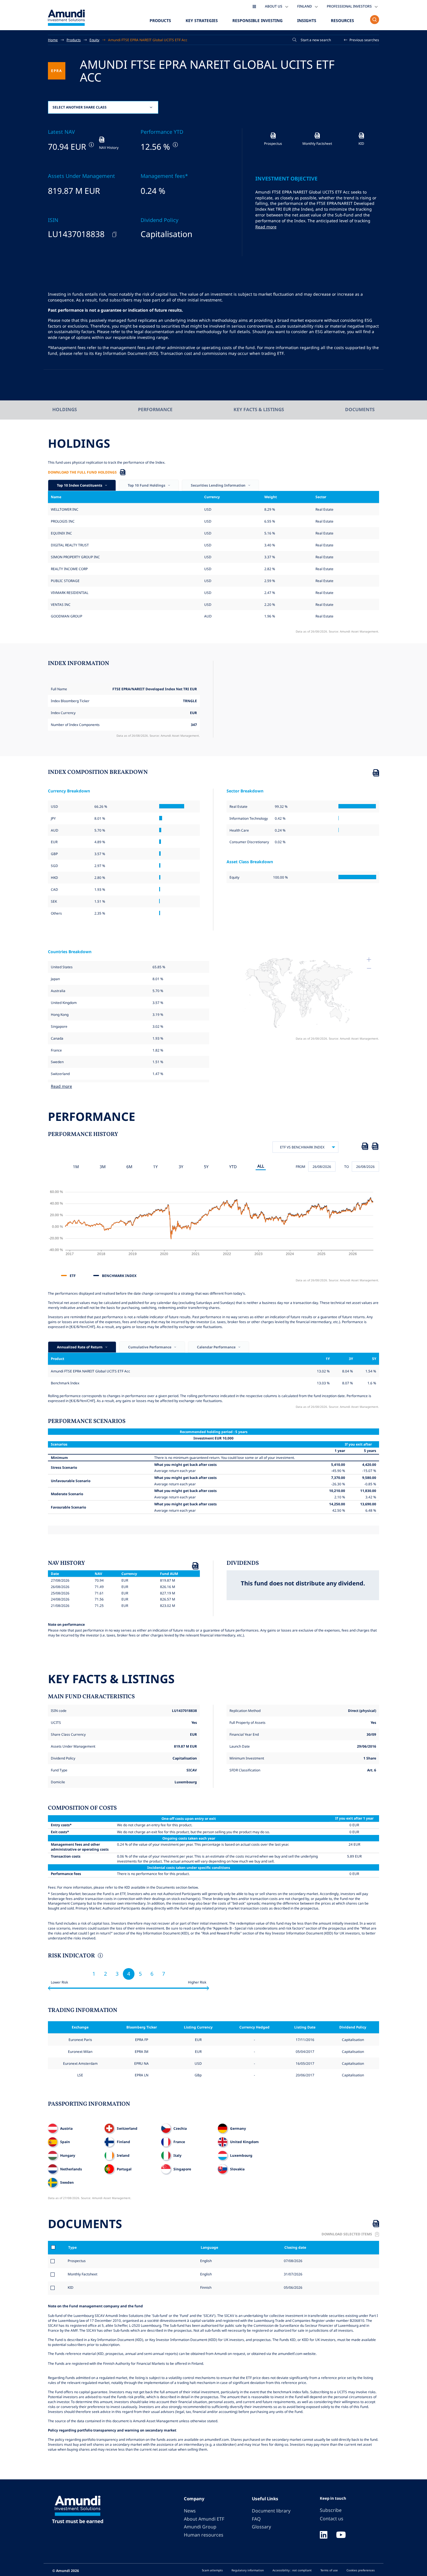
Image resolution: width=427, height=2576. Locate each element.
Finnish (205, 2287)
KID (71, 2287)
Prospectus (77, 2261)
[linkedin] (324, 2535)
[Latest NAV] (91, 145)
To (347, 1166)
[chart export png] (375, 1147)
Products (160, 20)
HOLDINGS (65, 409)
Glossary (261, 2527)
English (206, 2261)
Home (53, 40)
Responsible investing (258, 20)
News (190, 2511)
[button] (362, 40)
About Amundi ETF (204, 2519)
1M (76, 1167)
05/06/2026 (293, 2287)
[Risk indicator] (100, 1956)
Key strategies (202, 20)
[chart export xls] (365, 1147)
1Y (155, 1167)
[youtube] (341, 2535)
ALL (261, 1166)
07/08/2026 (293, 2261)
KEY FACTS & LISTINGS (259, 409)
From (300, 1166)
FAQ (256, 2519)
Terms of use (329, 2570)
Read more (266, 227)
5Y (206, 1167)
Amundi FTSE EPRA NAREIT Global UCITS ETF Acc (148, 40)
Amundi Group (200, 2527)
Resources (342, 20)
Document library (271, 2511)
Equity (94, 40)
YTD (233, 1167)
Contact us (332, 2519)
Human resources (204, 2535)
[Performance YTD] (175, 145)
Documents (360, 409)
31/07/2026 (293, 2274)
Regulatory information (248, 2570)
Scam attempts (212, 2570)
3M (103, 1167)
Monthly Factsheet (82, 2274)
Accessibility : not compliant (292, 2570)
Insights (307, 20)
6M (129, 1167)
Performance (155, 409)
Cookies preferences (361, 2570)
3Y (181, 1167)
